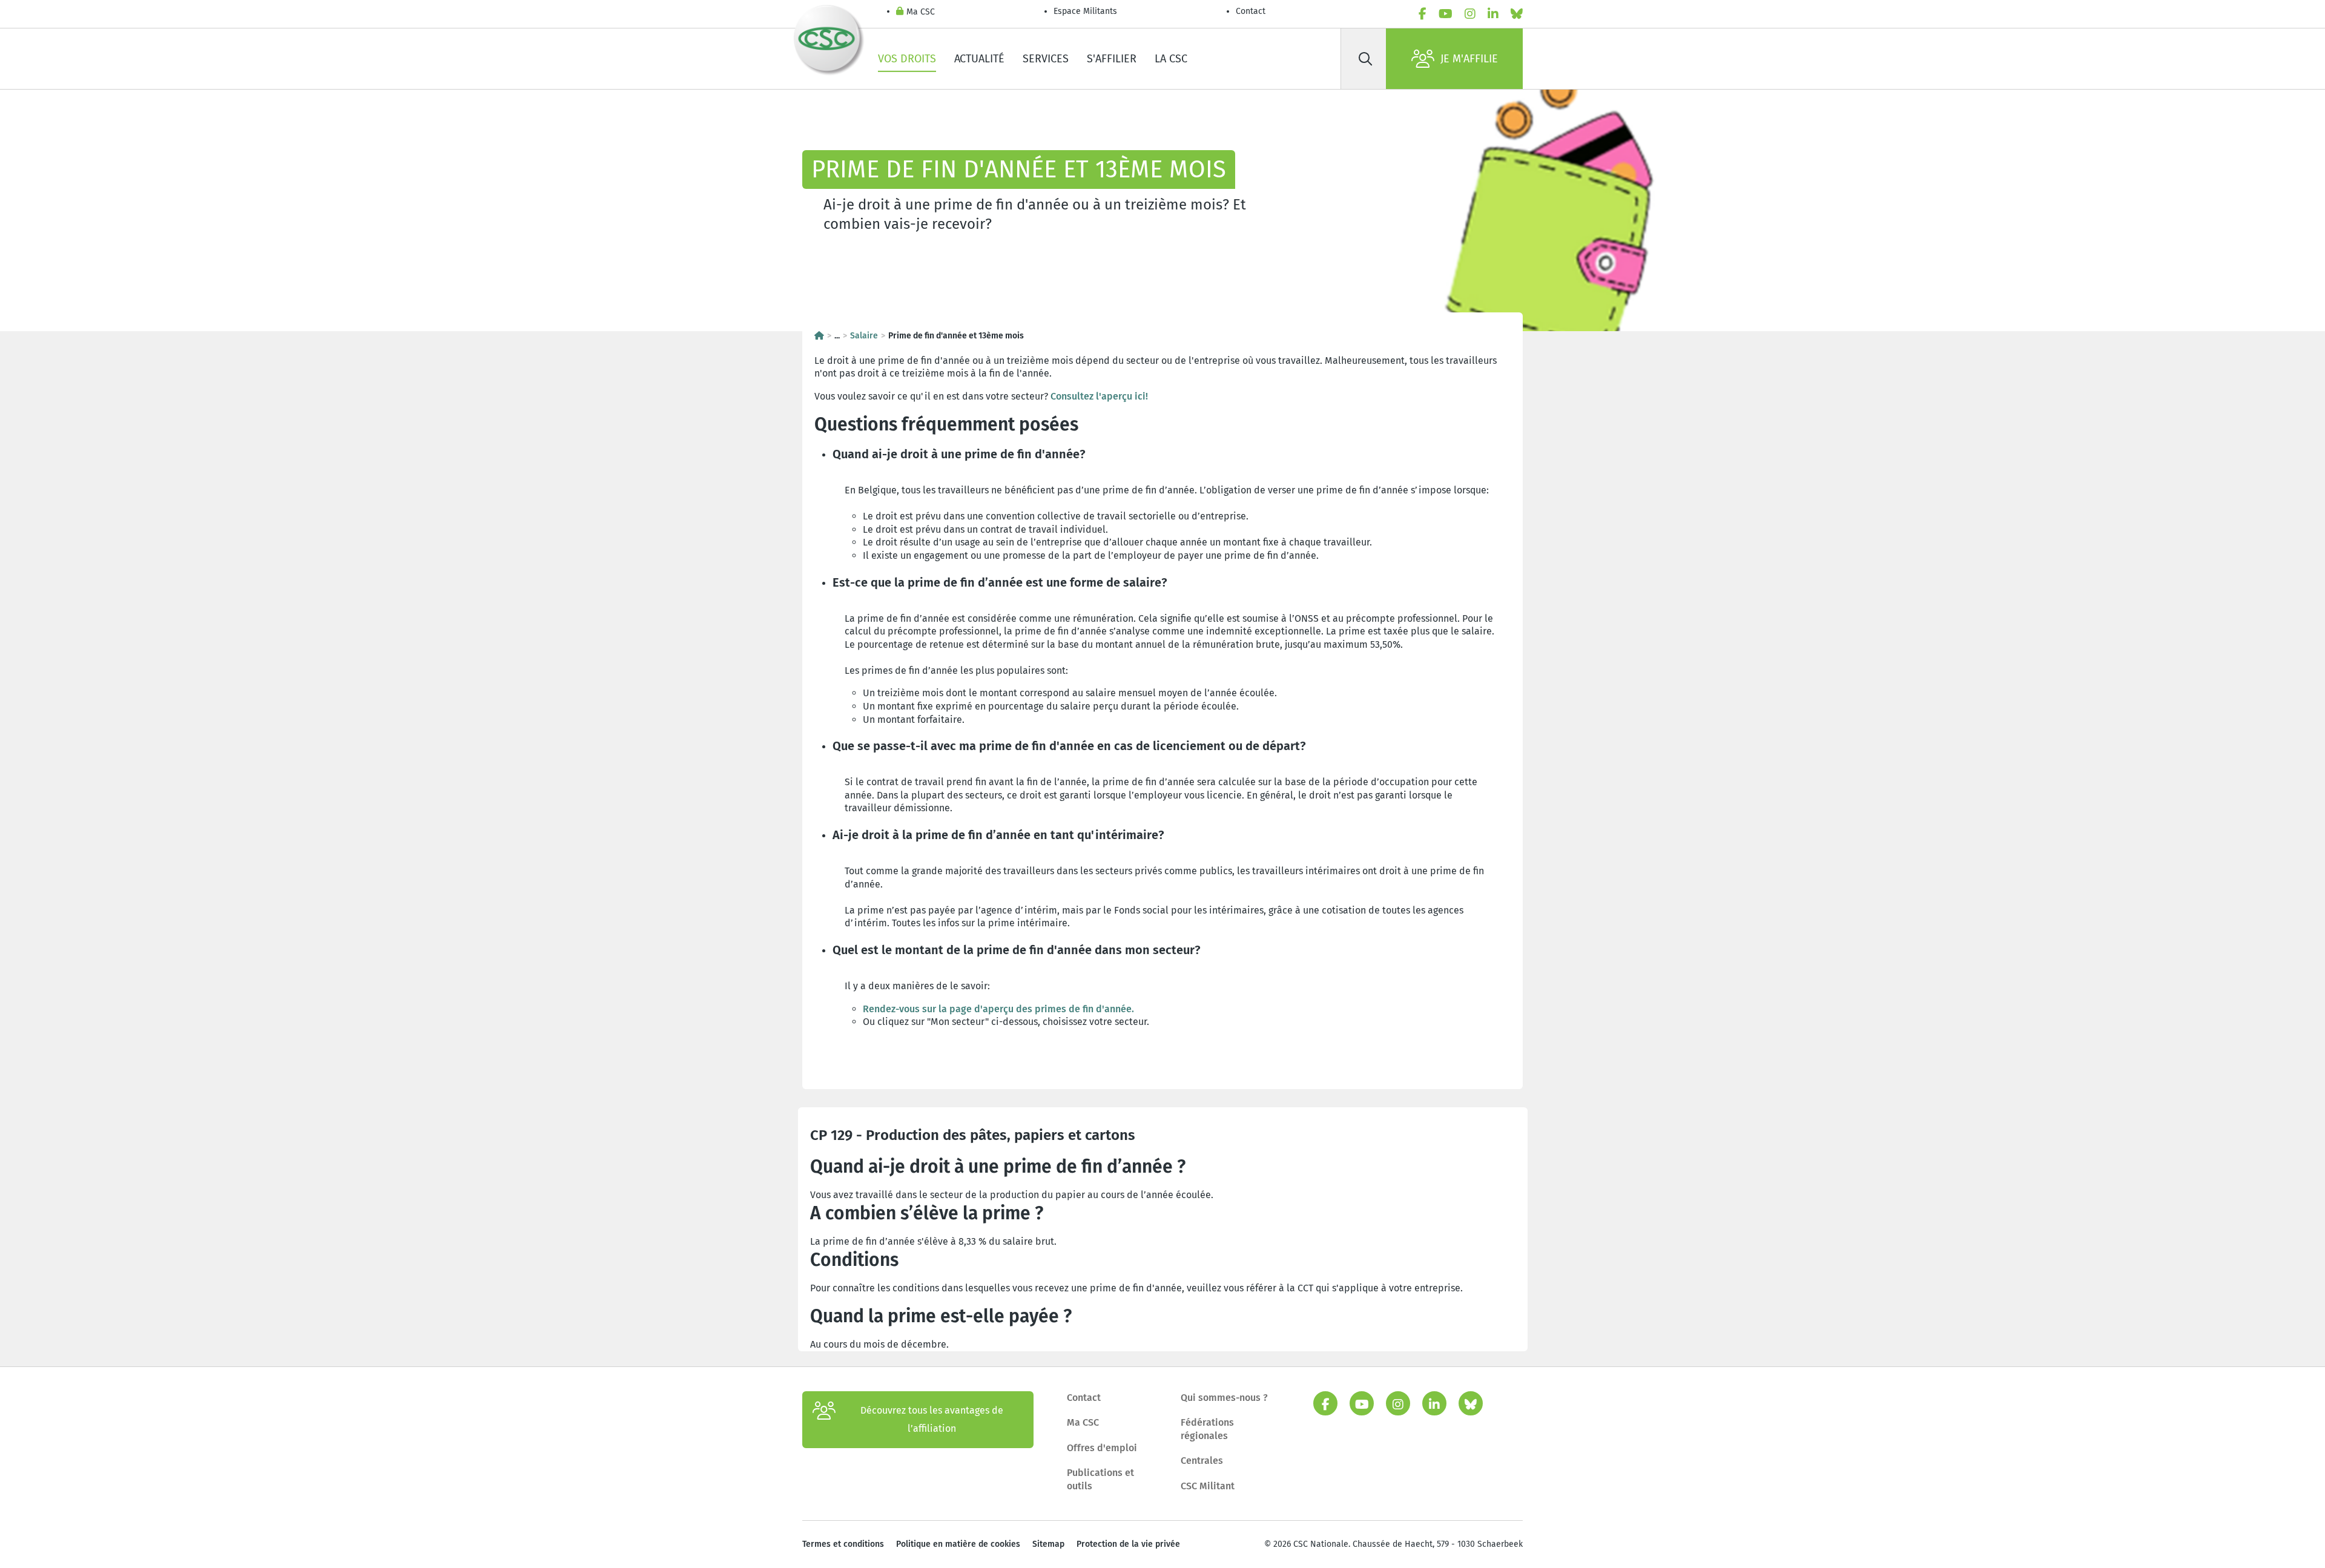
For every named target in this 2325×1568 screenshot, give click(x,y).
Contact (1251, 11)
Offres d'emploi (1102, 1448)
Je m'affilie (1469, 59)
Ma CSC (921, 12)
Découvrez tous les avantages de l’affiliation (932, 1419)
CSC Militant (1208, 1486)
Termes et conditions (843, 1544)
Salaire (864, 336)
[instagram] (1470, 14)
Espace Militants (1085, 11)
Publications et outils (1100, 1479)
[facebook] (1423, 14)
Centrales (1202, 1461)
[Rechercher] (1365, 59)
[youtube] (1446, 14)
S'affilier (1112, 59)
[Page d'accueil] (819, 336)
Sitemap (1048, 1544)
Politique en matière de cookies (958, 1544)
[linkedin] (1493, 14)
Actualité (979, 59)
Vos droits (907, 59)
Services (1046, 59)
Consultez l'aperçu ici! (1099, 396)
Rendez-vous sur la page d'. (998, 1009)
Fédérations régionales (1207, 1429)
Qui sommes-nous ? (1224, 1398)
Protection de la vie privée (1128, 1544)
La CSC (1171, 59)
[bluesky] (1517, 14)
